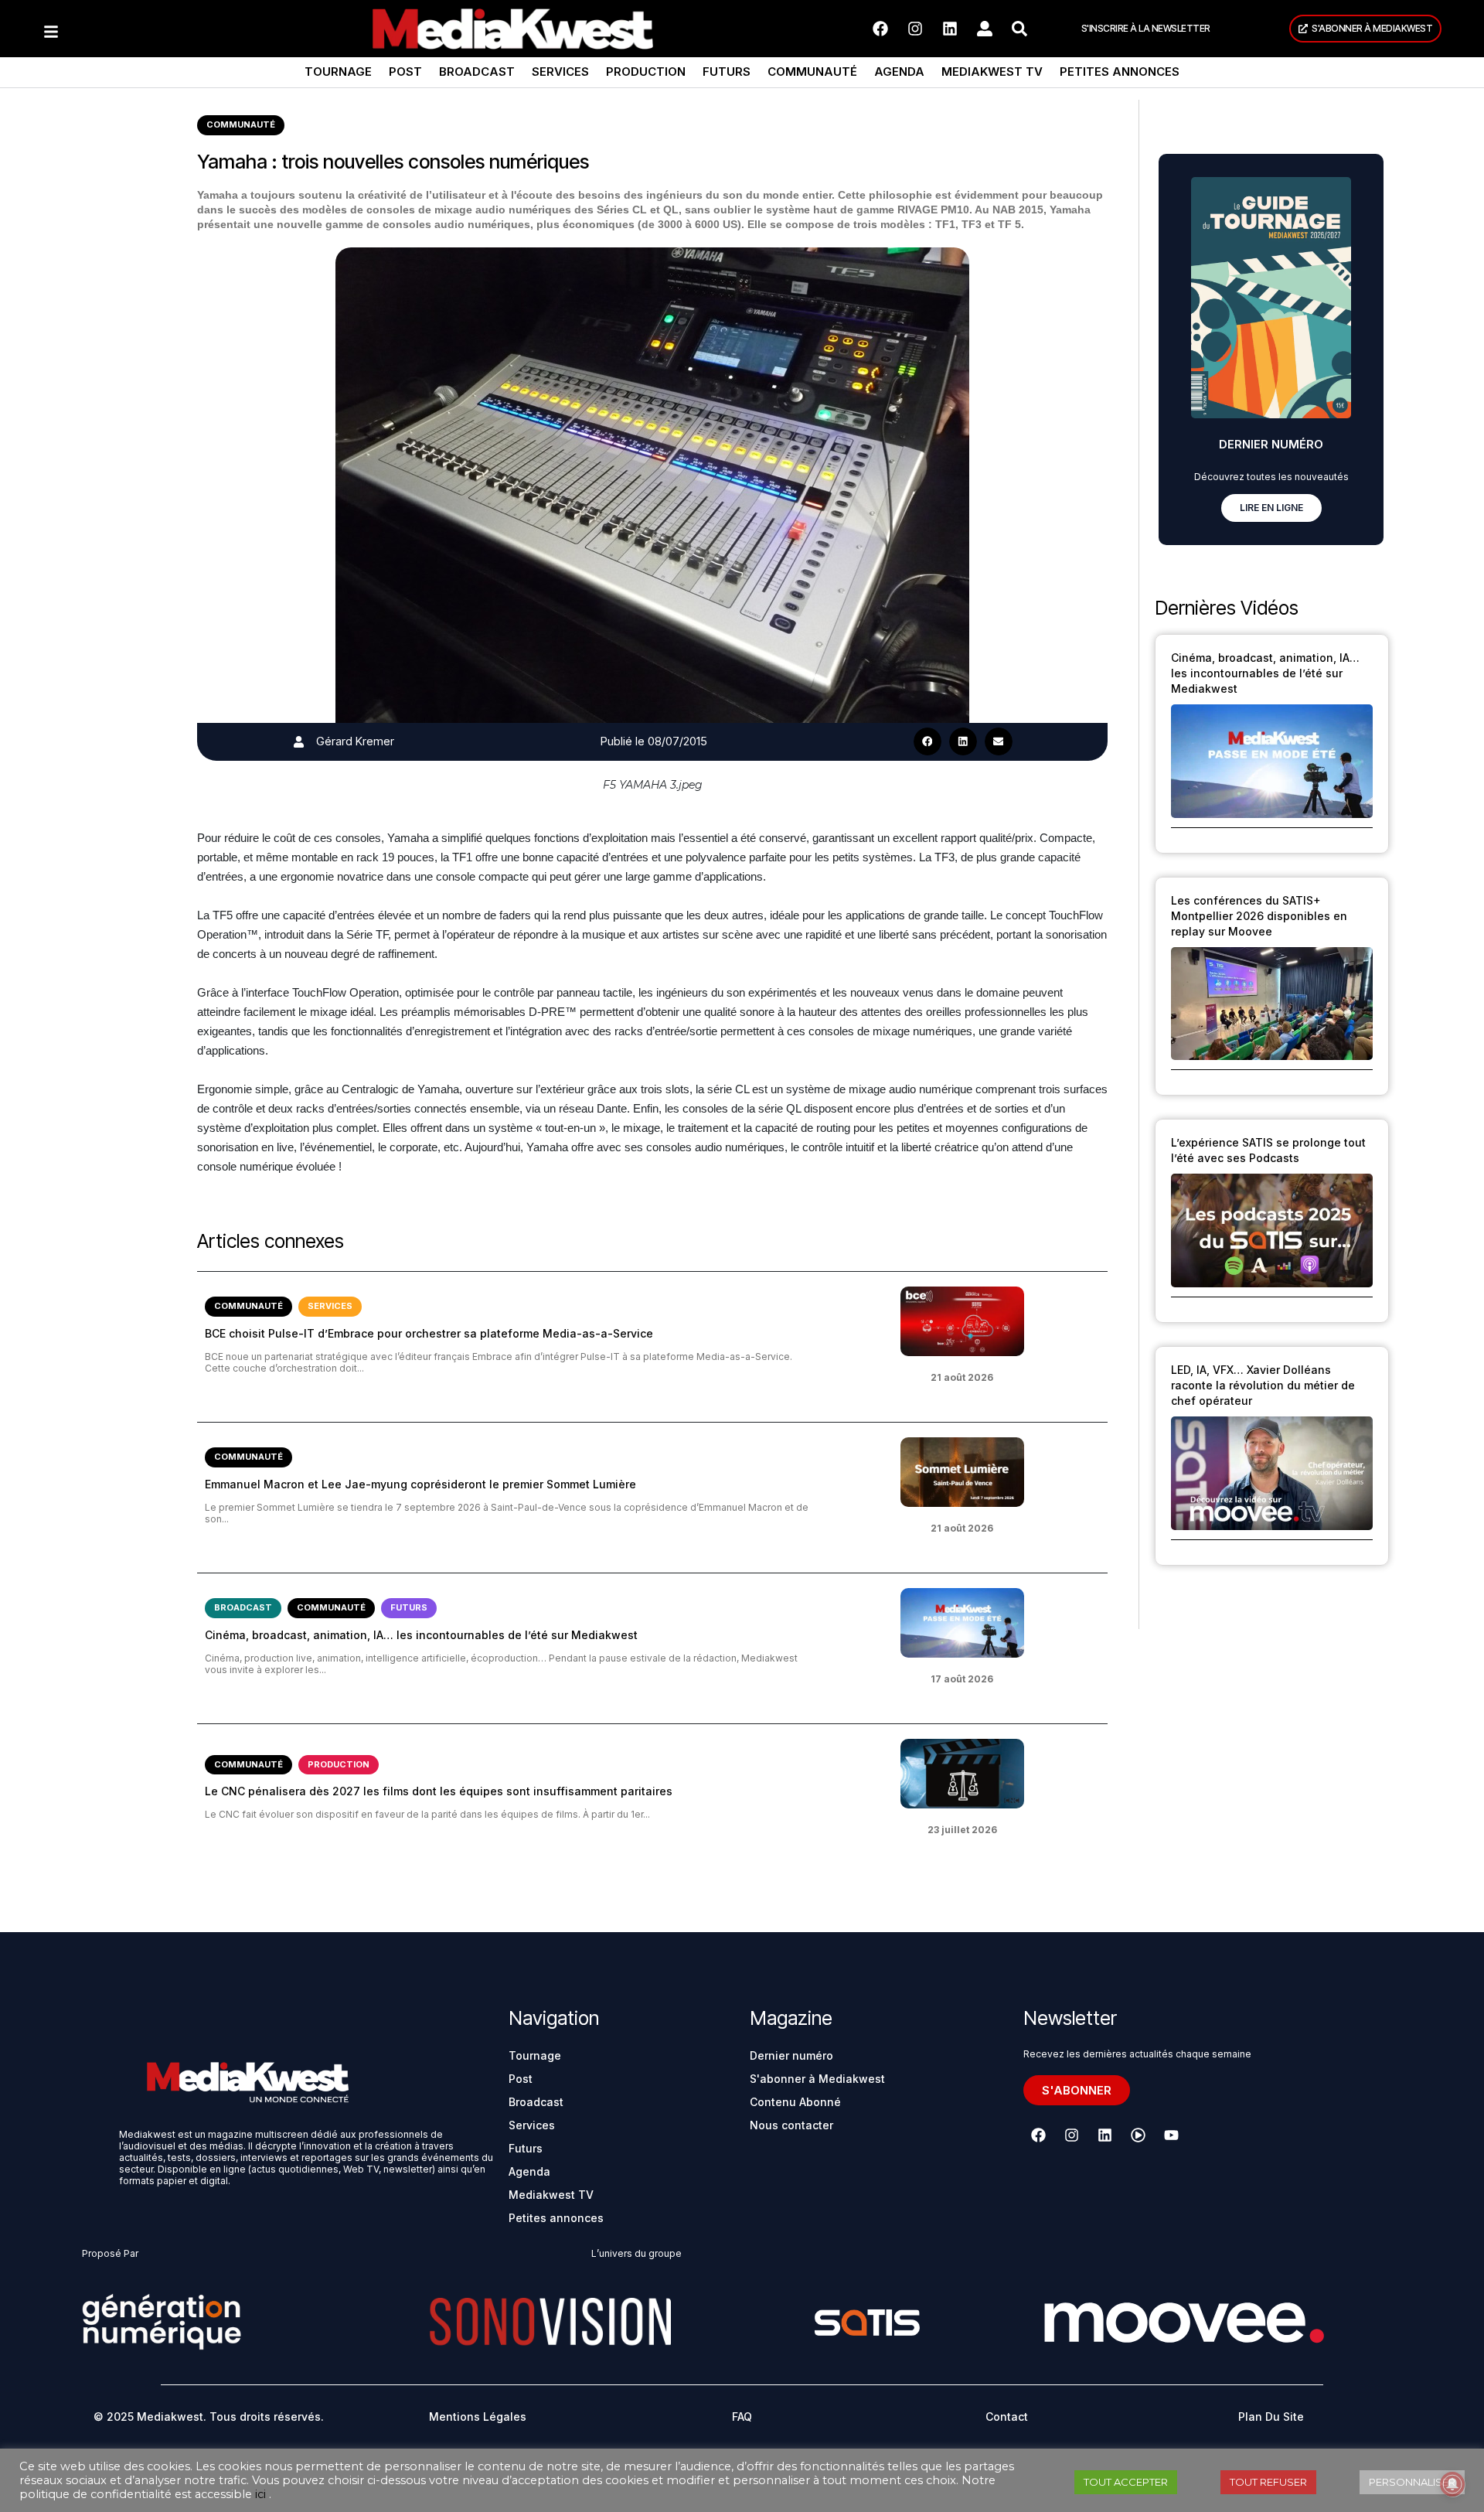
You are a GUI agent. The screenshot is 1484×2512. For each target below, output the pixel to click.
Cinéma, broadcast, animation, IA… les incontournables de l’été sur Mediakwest (421, 1635)
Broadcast (477, 72)
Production (646, 72)
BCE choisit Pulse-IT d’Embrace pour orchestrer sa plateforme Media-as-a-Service (429, 1333)
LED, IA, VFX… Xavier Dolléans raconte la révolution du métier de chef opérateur (1263, 1385)
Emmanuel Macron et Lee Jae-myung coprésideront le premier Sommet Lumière (420, 1484)
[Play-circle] (1138, 2135)
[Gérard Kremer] (299, 742)
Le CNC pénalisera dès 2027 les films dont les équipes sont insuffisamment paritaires (439, 1791)
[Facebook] (880, 29)
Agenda (899, 72)
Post (405, 72)
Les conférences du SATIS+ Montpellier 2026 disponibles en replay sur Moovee (1259, 916)
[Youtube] (1171, 2135)
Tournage (338, 72)
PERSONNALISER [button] (1412, 2482)
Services (560, 72)
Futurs (727, 72)
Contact (1007, 2417)
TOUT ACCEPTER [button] (1126, 2482)
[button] (927, 741)
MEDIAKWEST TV (992, 72)
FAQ (742, 2417)
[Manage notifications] (1452, 2484)
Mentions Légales (478, 2417)
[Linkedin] (950, 29)
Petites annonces (1120, 72)
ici (260, 2494)
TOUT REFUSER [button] (1268, 2482)
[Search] (1019, 29)
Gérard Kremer (355, 741)
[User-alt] (985, 29)
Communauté (812, 72)
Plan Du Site (1271, 2417)
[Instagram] (915, 29)
